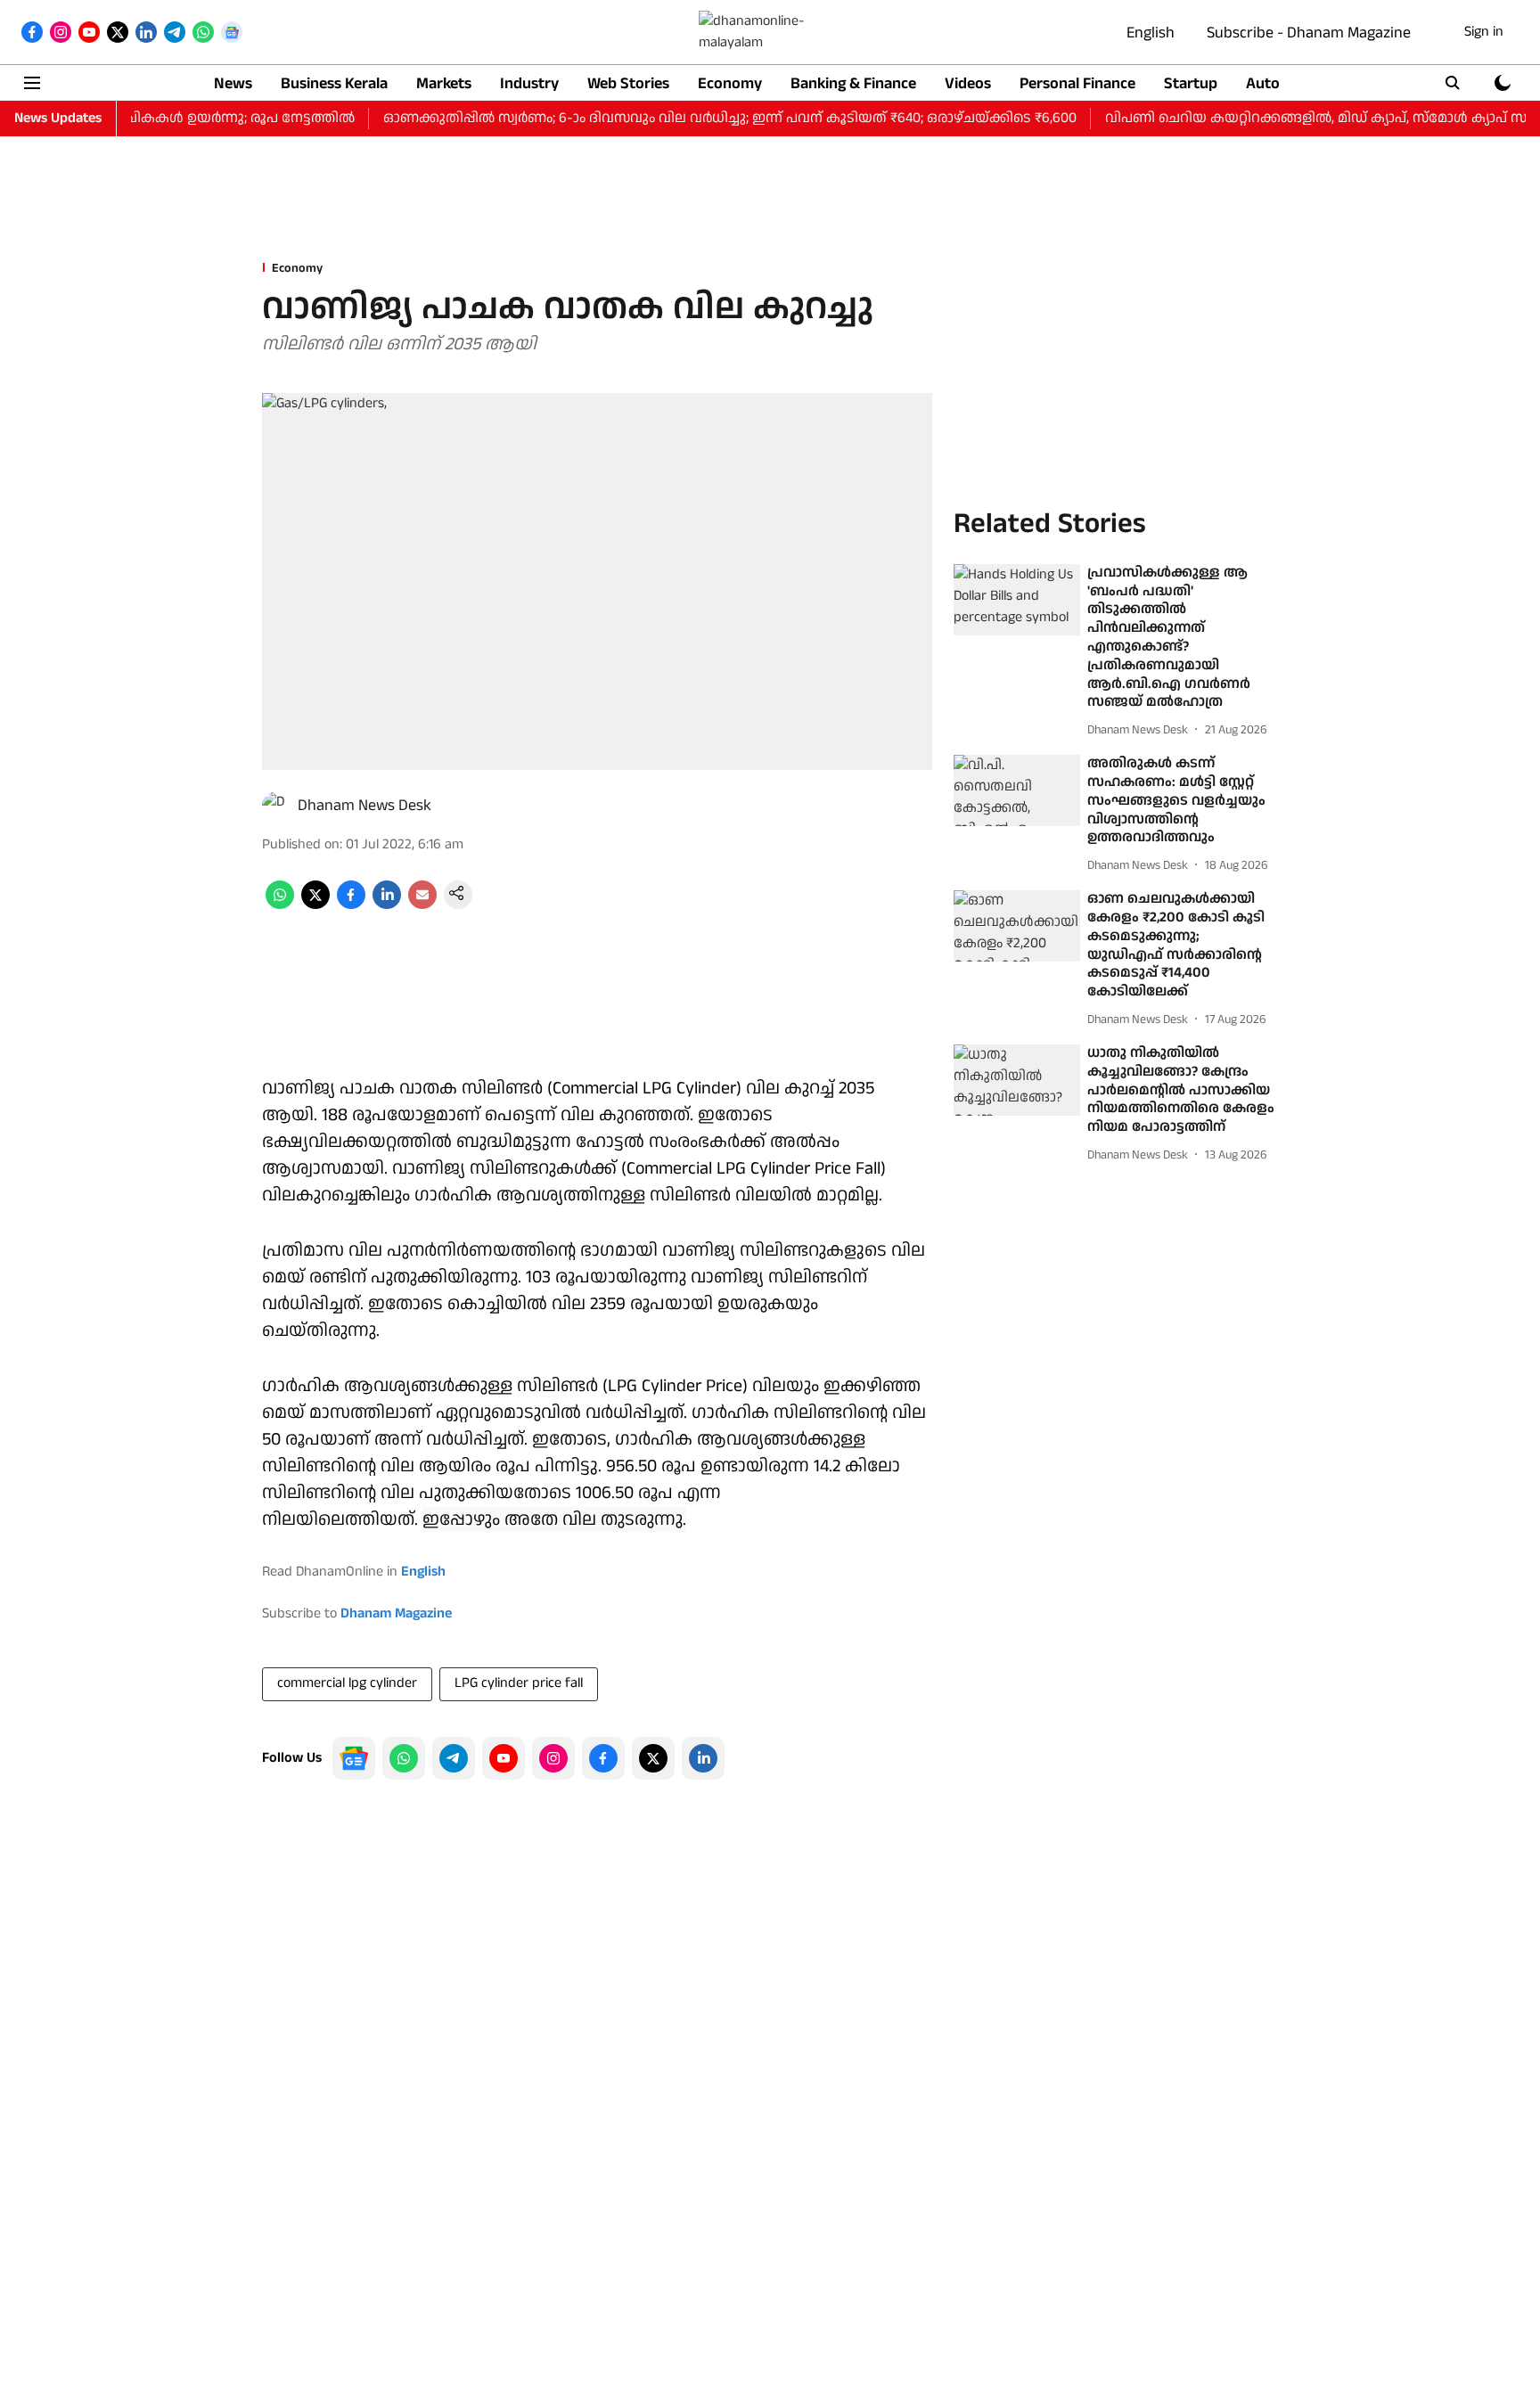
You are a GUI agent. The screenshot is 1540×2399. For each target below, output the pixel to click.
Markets (444, 83)
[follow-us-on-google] (354, 1758)
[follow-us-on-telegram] (454, 1758)
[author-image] (276, 806)
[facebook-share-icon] (351, 905)
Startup (1191, 83)
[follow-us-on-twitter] (653, 1758)
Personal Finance (1077, 83)
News (233, 83)
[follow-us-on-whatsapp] (404, 1758)
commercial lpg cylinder (347, 1683)
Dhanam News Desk (365, 805)
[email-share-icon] (422, 905)
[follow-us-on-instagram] (553, 1758)
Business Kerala (334, 83)
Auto (1263, 83)
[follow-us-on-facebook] (603, 1758)
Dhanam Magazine (396, 1613)
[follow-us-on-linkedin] (703, 1758)
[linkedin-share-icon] (387, 905)
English (1151, 33)
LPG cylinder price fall (519, 1683)
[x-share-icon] (315, 905)
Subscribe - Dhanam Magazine (1309, 33)
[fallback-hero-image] (1017, 600)
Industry (529, 83)
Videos (968, 83)
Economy (730, 83)
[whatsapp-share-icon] (280, 905)
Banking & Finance (853, 83)
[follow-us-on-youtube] (504, 1758)
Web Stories (628, 83)
